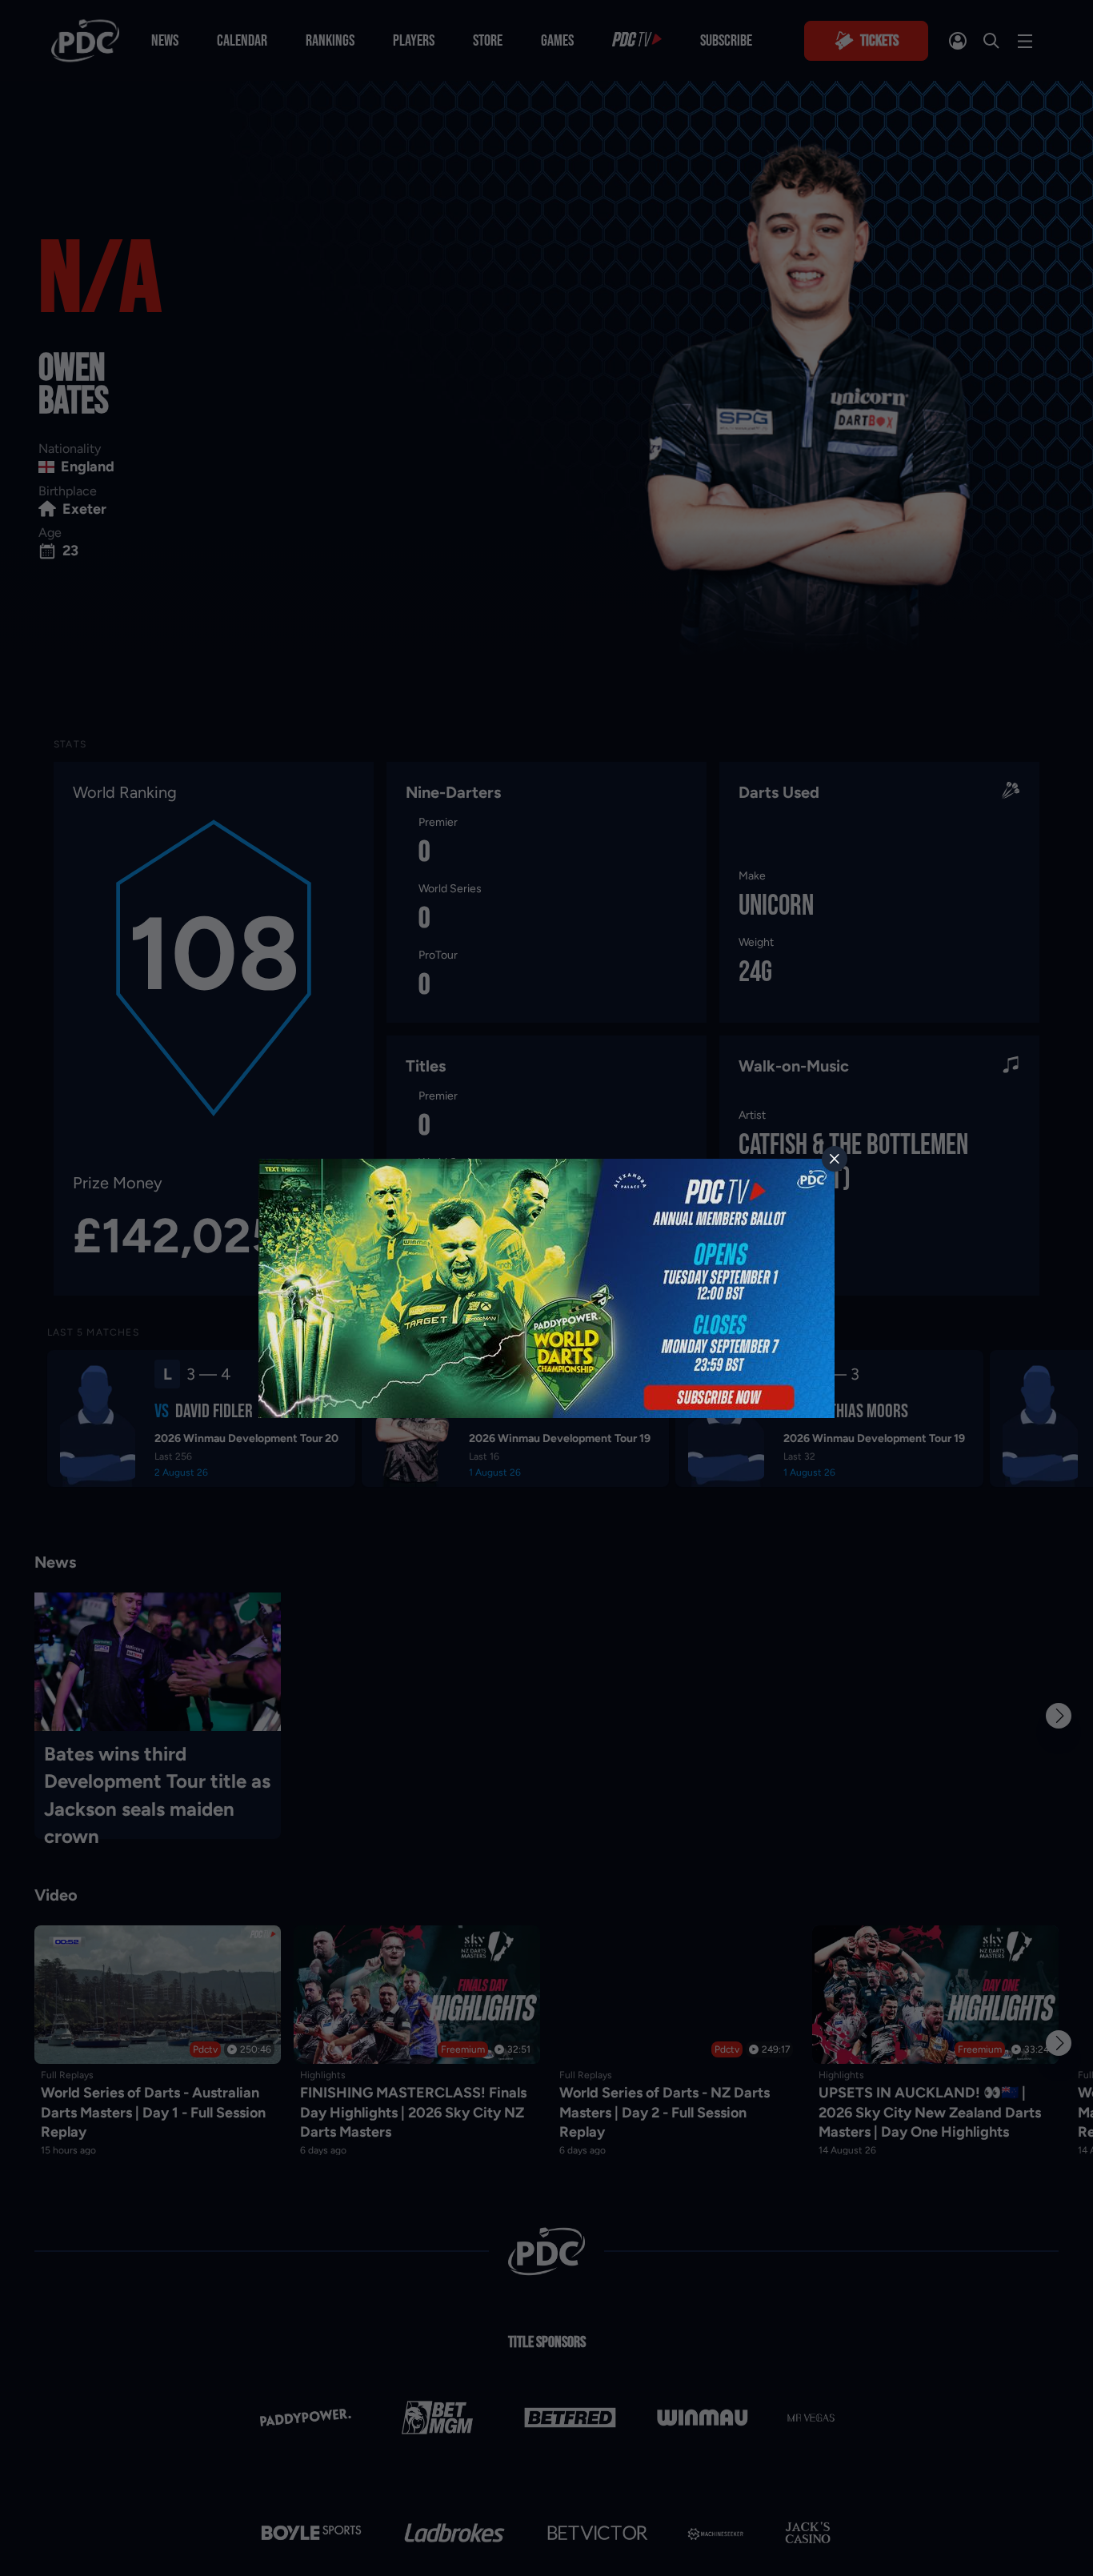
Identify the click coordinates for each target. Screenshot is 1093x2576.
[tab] (835, 1159)
